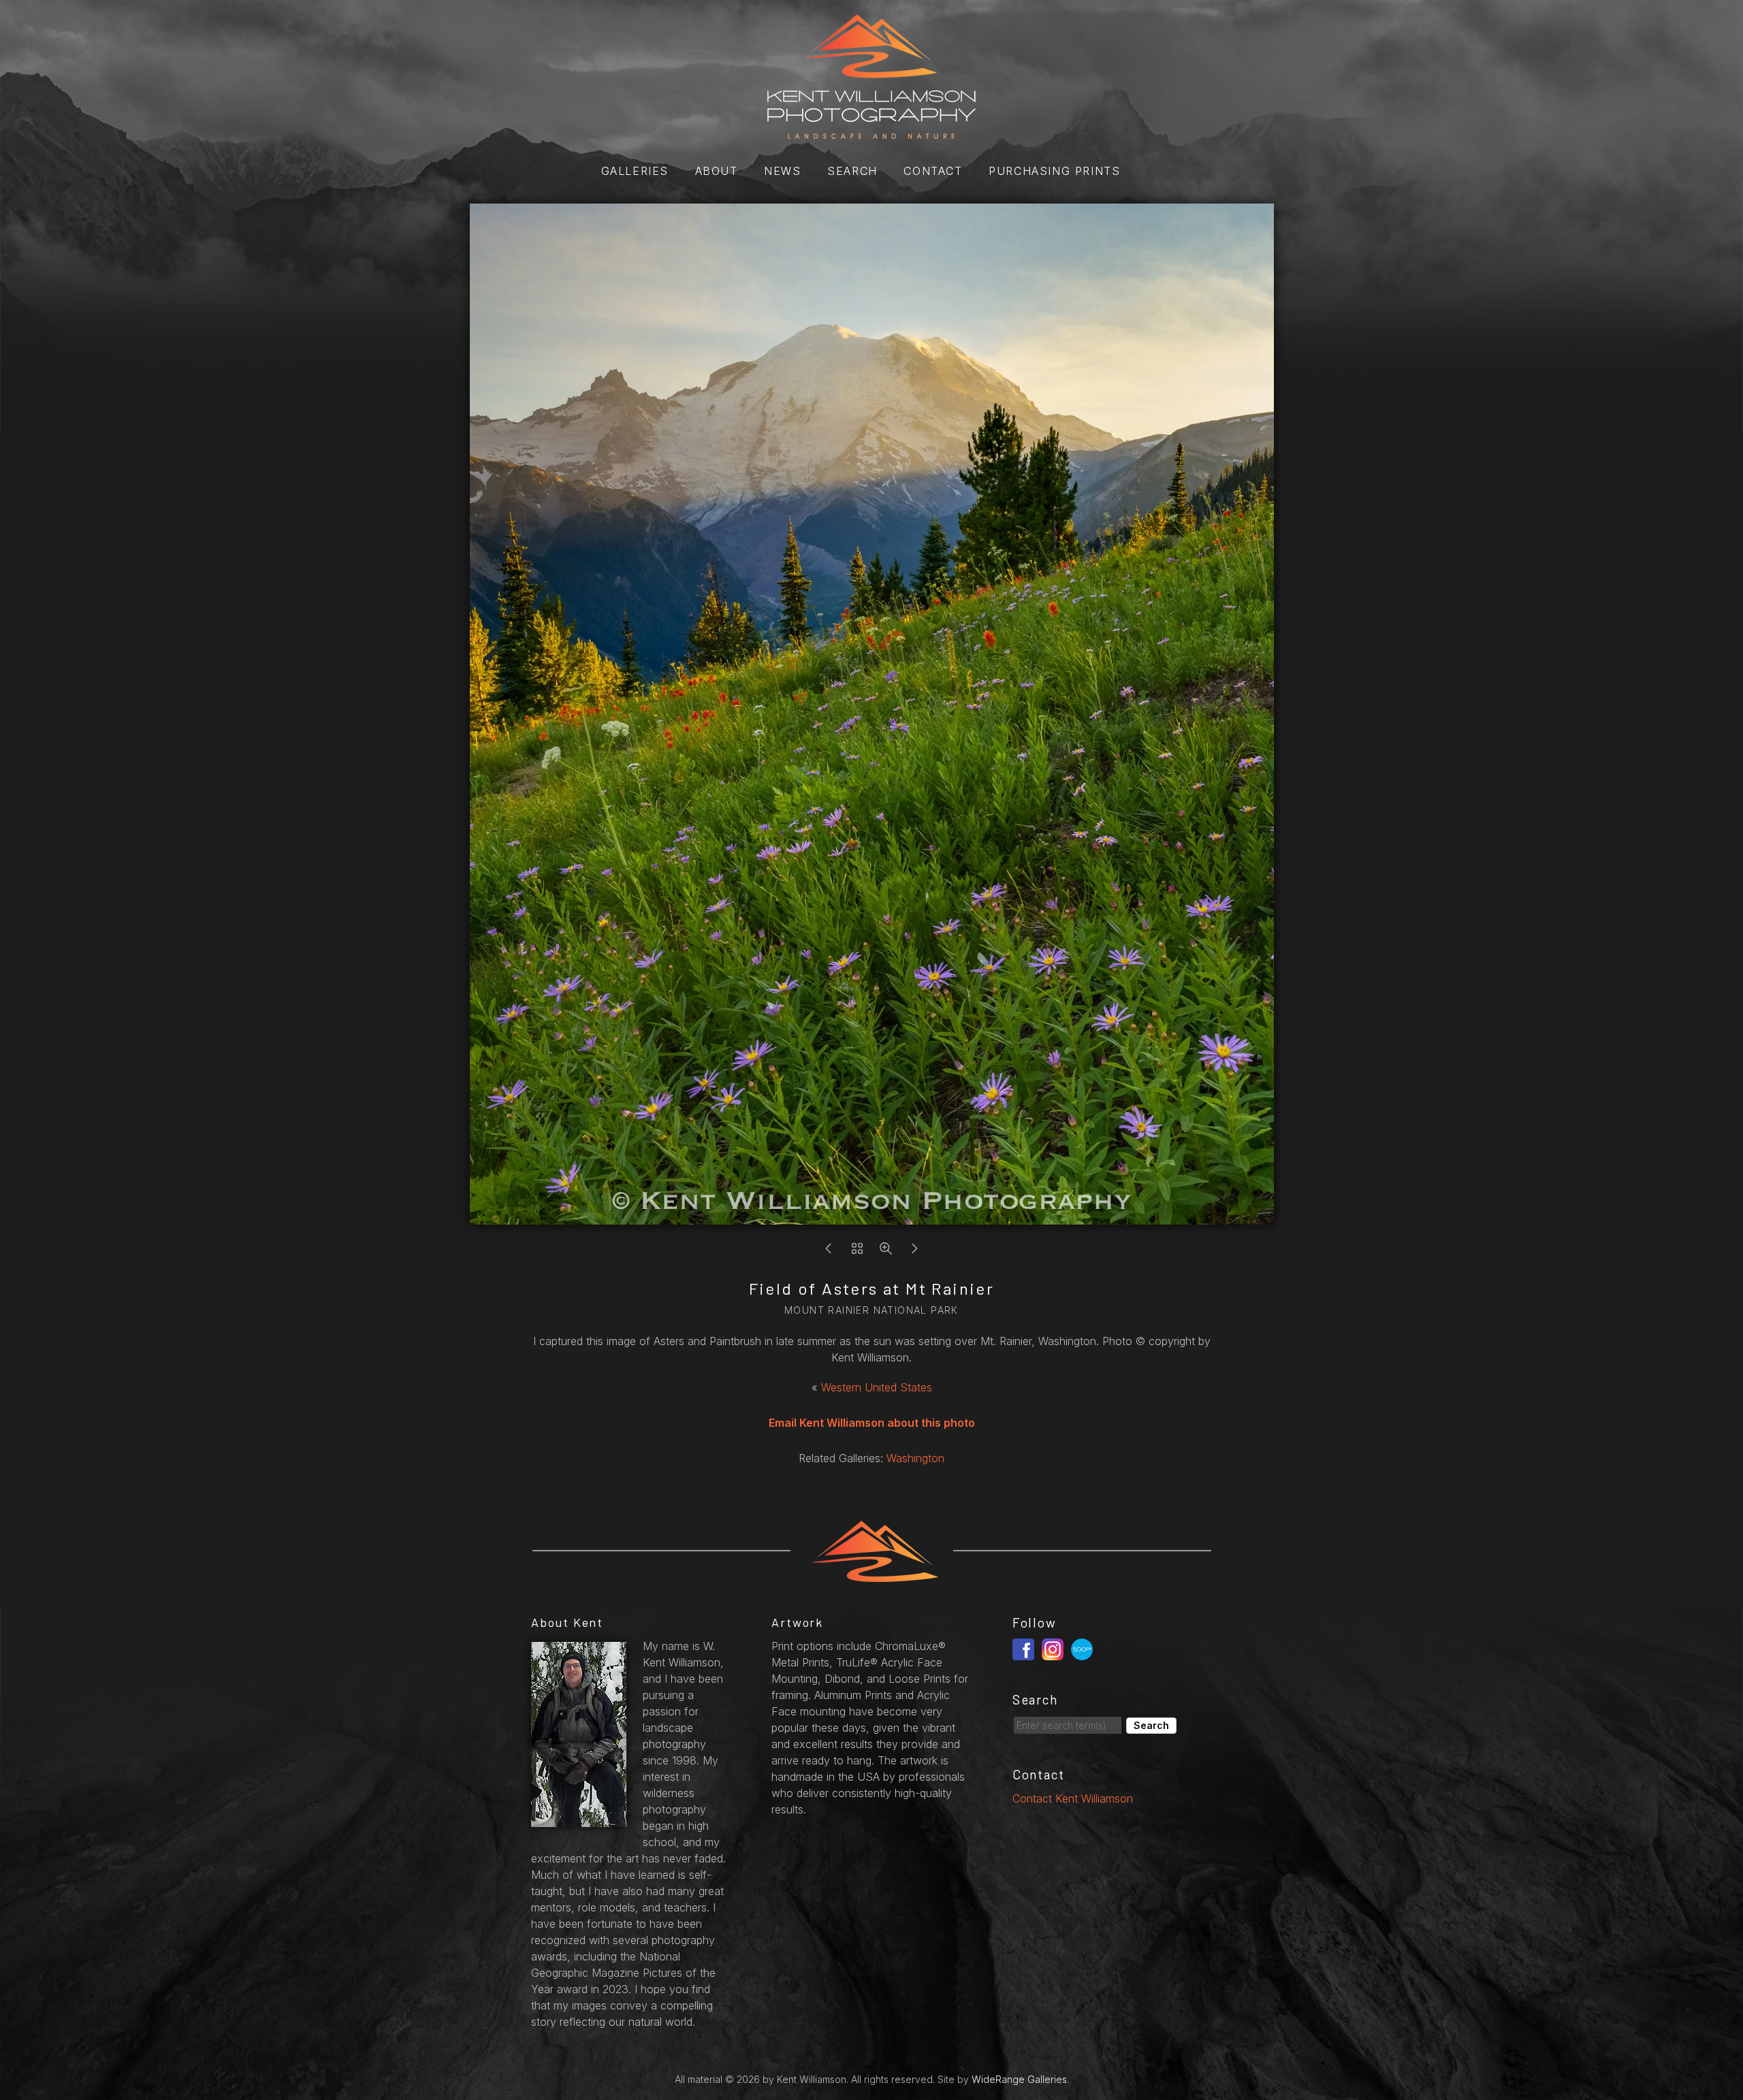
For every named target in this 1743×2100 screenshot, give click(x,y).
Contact (933, 171)
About (717, 171)
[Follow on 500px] (1084, 1648)
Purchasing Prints (1054, 171)
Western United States (877, 1387)
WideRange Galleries (1019, 2079)
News (782, 171)
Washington (915, 1458)
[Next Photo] (914, 1252)
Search (852, 171)
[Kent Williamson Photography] (871, 131)
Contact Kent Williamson (1073, 1798)
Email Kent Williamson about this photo (872, 1423)
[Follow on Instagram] (1055, 1648)
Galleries (635, 171)
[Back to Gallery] (857, 1252)
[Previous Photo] (829, 1252)
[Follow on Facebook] (1025, 1648)
